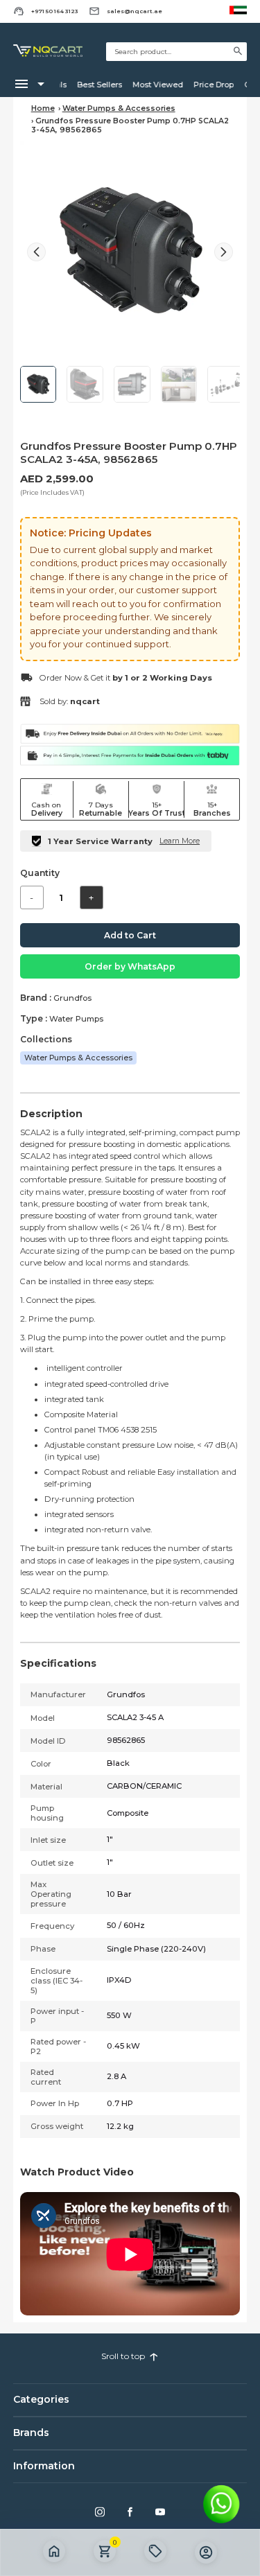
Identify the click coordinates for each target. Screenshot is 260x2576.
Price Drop (209, 85)
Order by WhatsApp (130, 966)
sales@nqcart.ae (135, 11)
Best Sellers (95, 85)
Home (43, 108)
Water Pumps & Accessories (119, 108)
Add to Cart (130, 935)
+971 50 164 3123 (55, 11)
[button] (224, 252)
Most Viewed (153, 85)
